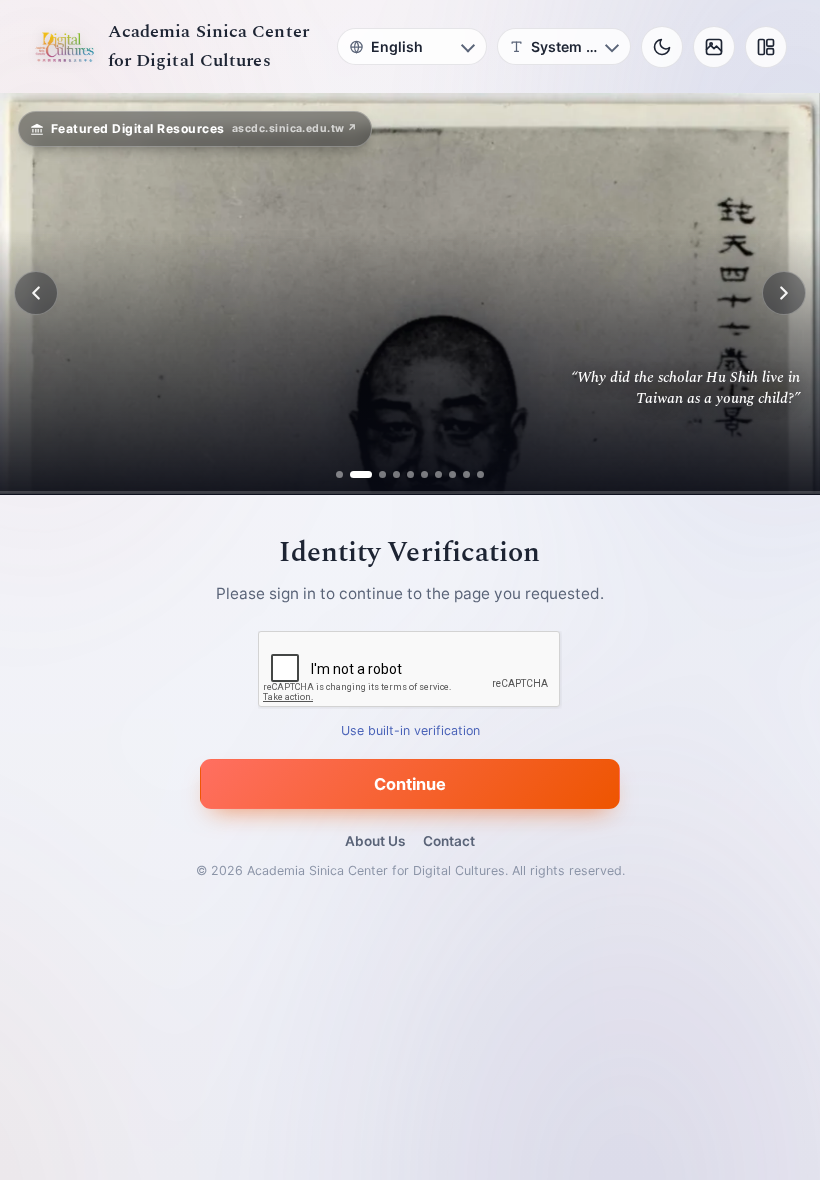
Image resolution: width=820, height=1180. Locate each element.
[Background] (714, 47)
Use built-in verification (410, 730)
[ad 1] (339, 474)
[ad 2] (353, 474)
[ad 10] (480, 474)
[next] (784, 293)
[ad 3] (375, 474)
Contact (449, 841)
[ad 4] (396, 474)
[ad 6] (424, 474)
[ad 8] (452, 474)
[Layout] (766, 47)
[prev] (36, 293)
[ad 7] (438, 474)
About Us (375, 841)
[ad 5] (410, 474)
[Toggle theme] (662, 47)
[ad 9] (466, 474)
